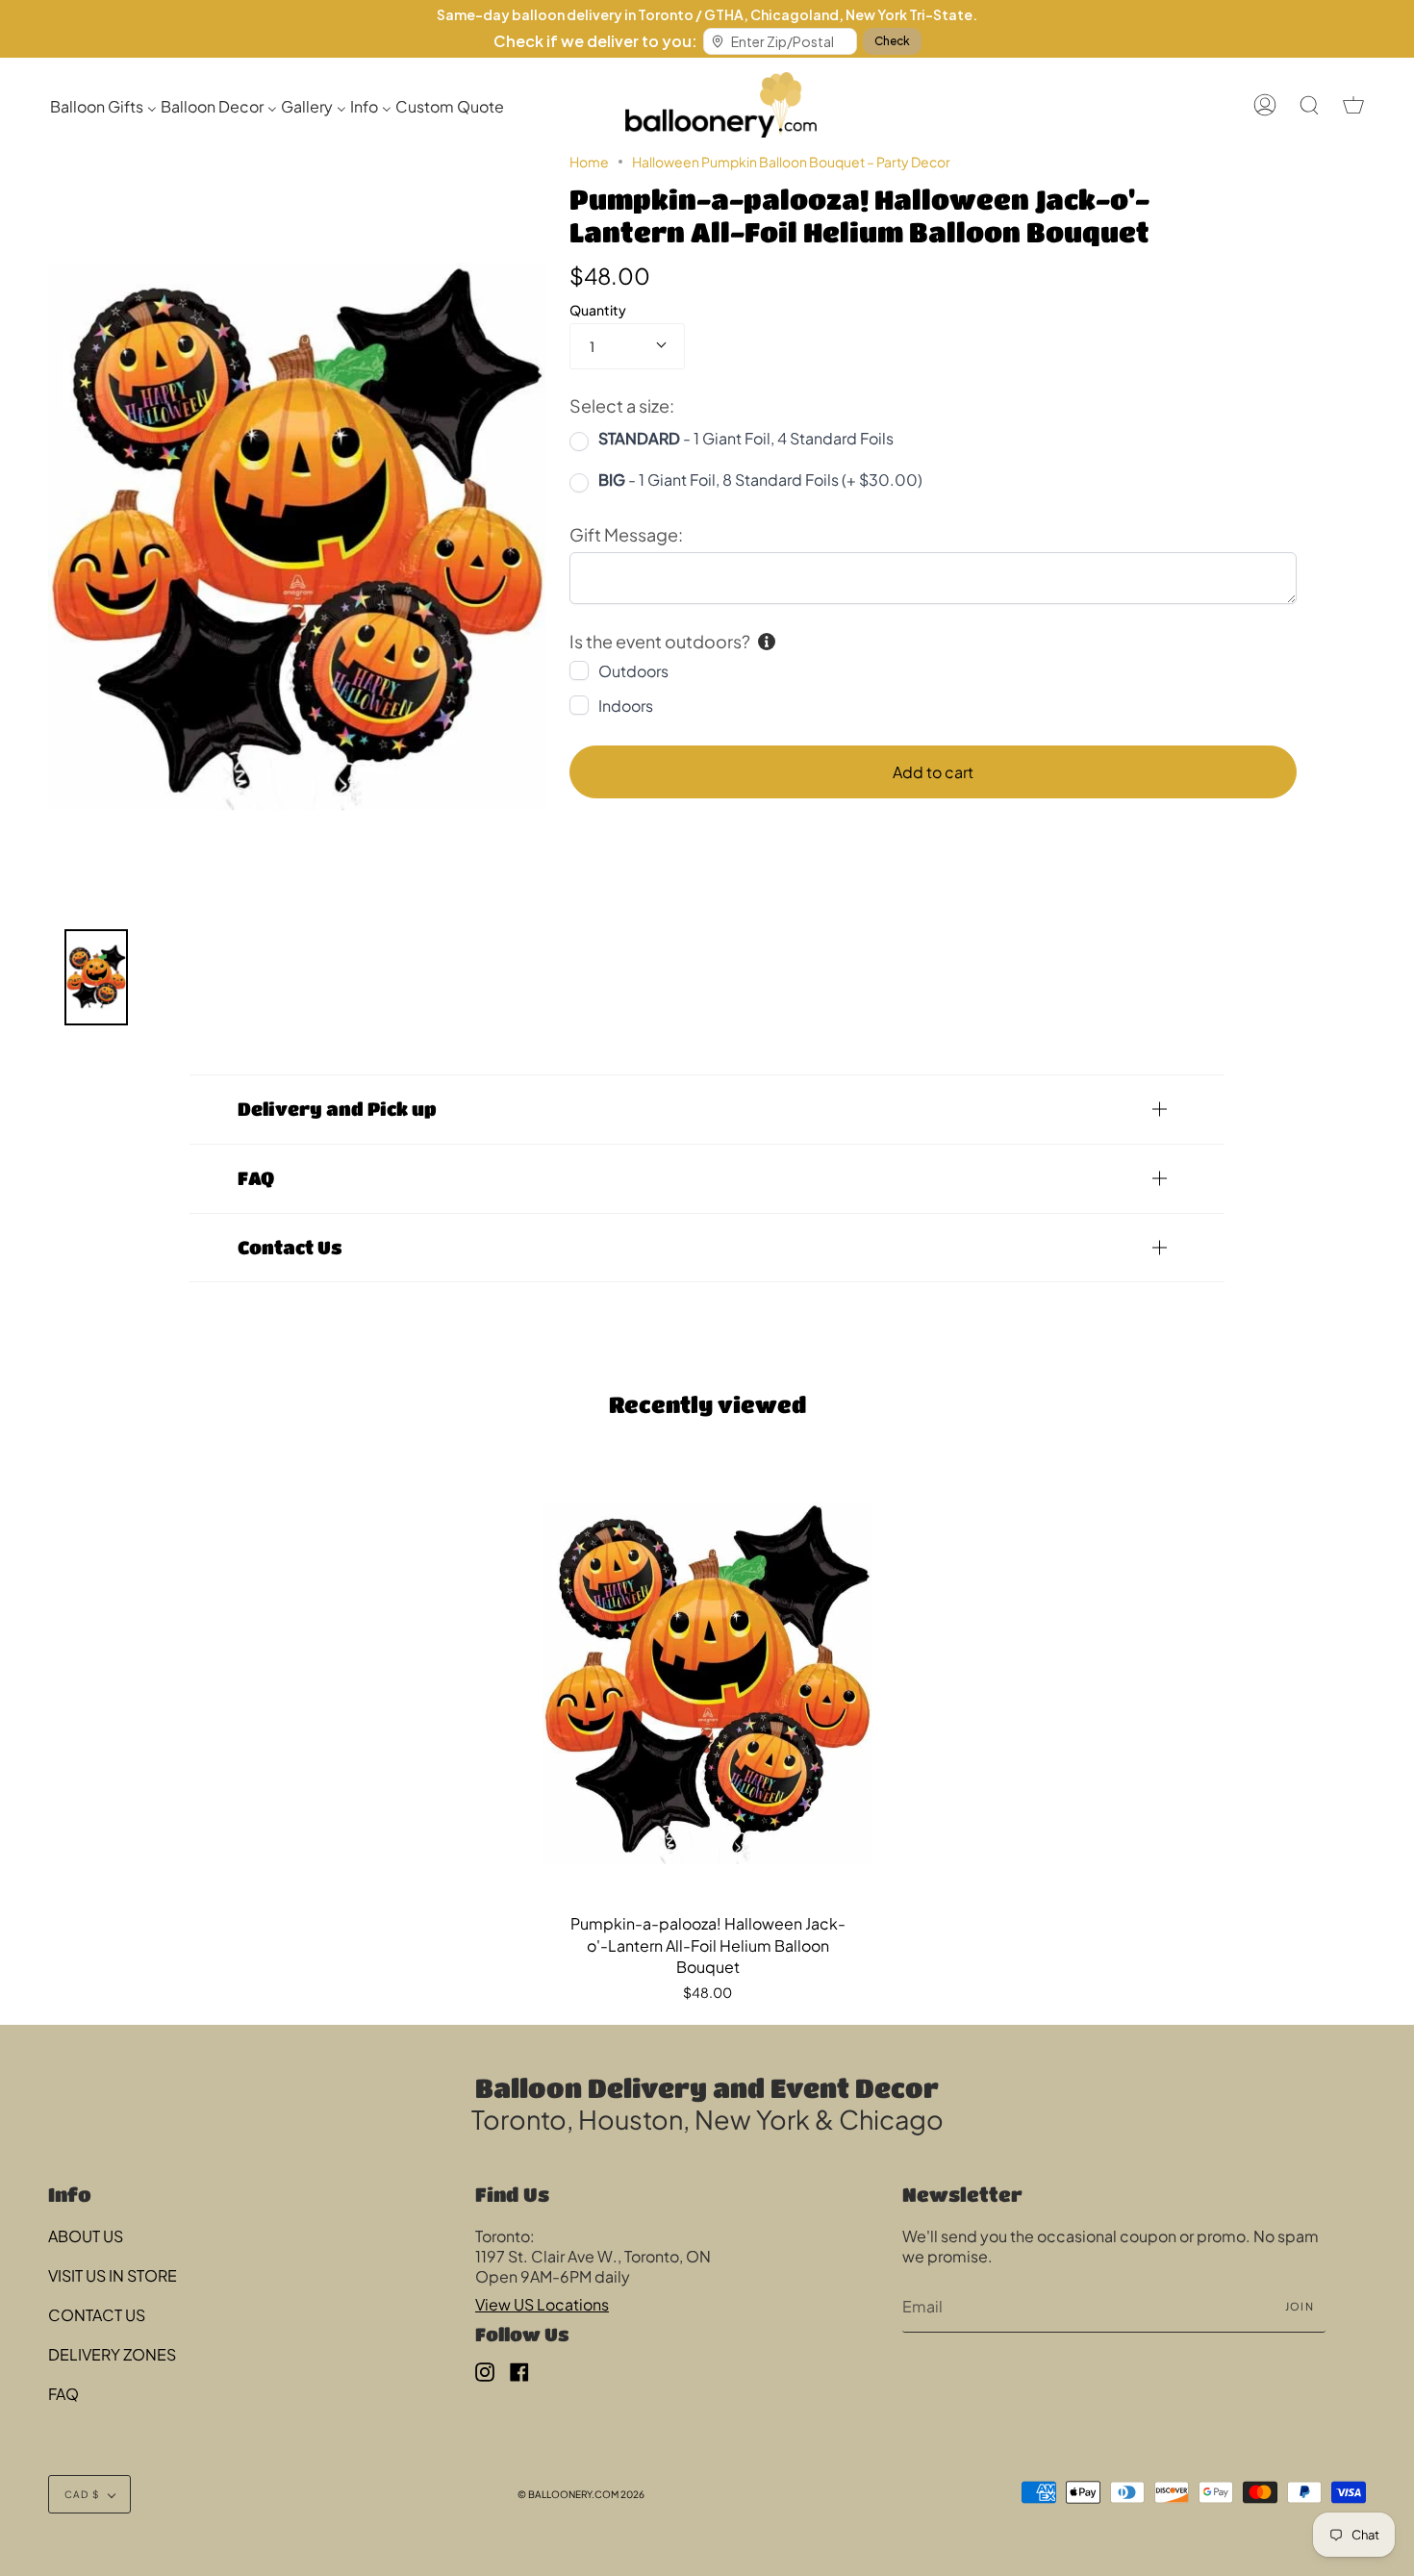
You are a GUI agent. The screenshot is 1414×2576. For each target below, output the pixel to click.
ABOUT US (86, 2236)
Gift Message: (626, 534)
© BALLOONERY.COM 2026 (581, 2494)
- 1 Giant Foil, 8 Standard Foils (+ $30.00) (760, 480)
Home (589, 162)
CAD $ (82, 2494)
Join (1300, 2306)
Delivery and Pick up (337, 1109)
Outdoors (633, 671)
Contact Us (290, 1247)
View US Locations (542, 2304)
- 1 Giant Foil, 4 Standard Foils (746, 438)
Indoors (626, 706)
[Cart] (1353, 105)
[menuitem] (103, 105)
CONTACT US (97, 2315)
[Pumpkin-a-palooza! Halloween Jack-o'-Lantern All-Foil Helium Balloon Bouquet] (707, 1682)
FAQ (256, 1178)
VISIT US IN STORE (113, 2275)
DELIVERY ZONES (112, 2354)
